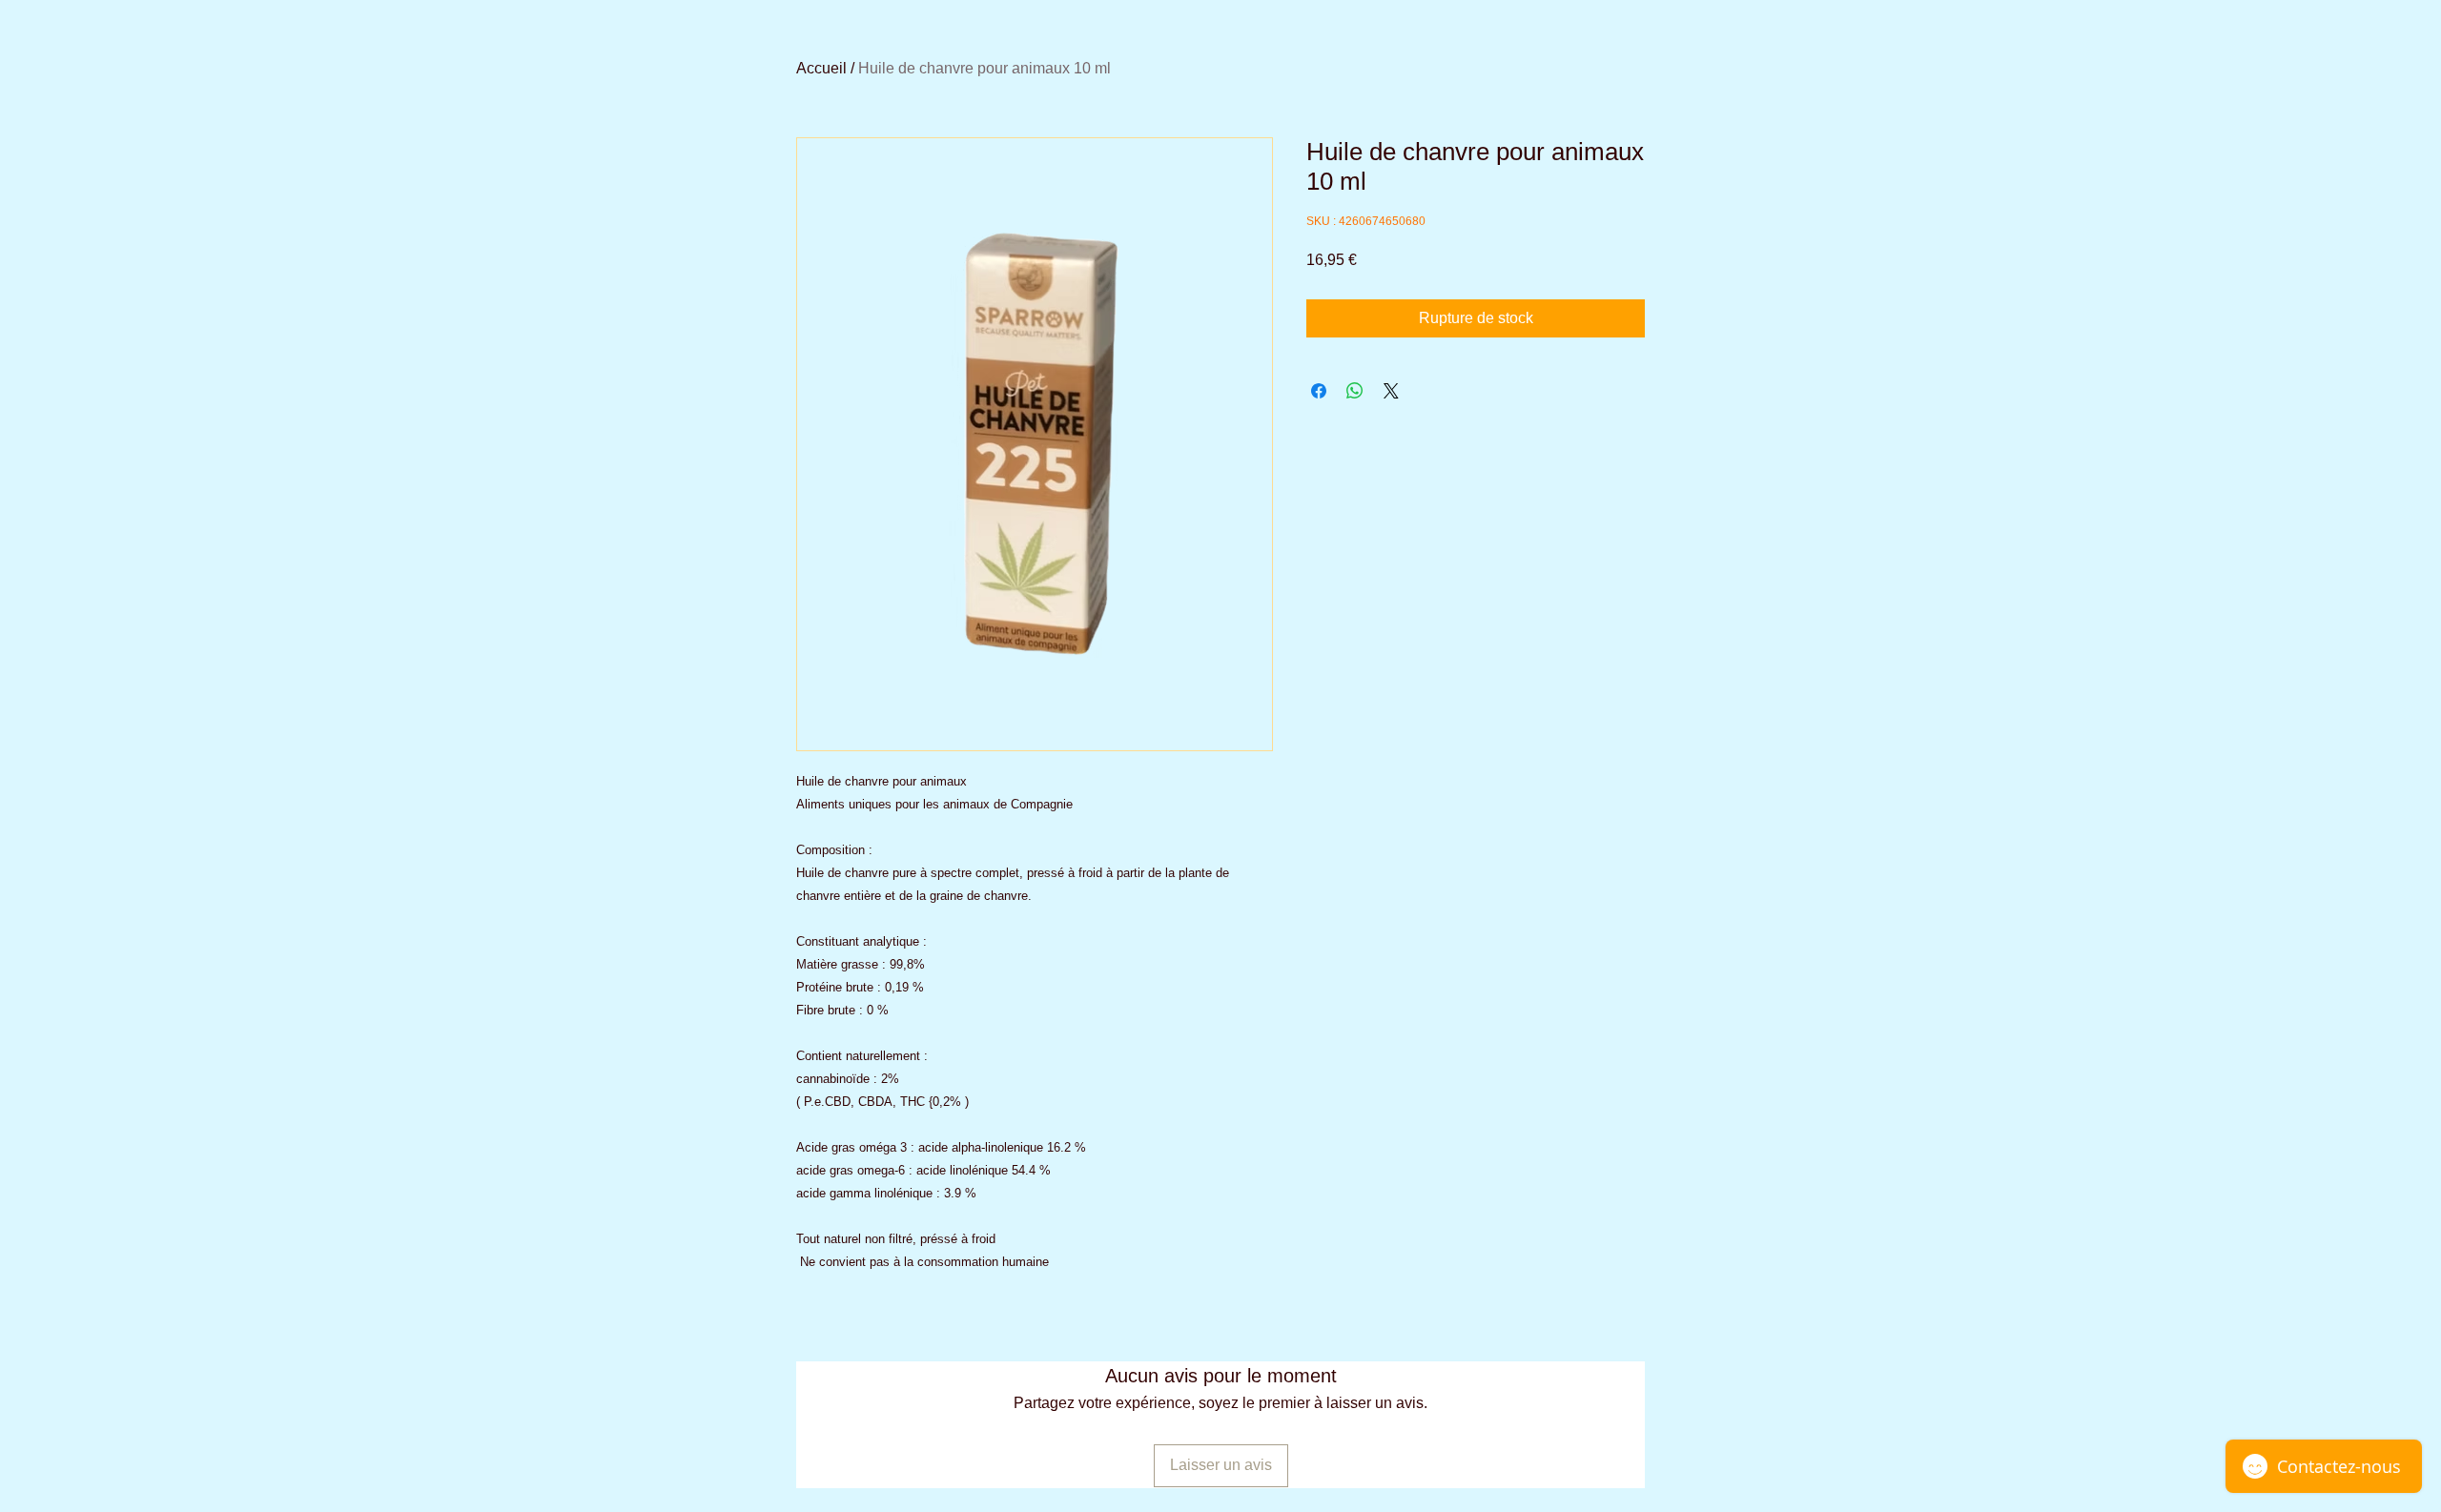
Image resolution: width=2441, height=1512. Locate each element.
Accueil (821, 68)
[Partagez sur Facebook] (1319, 391)
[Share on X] (1391, 391)
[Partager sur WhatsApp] (1355, 391)
